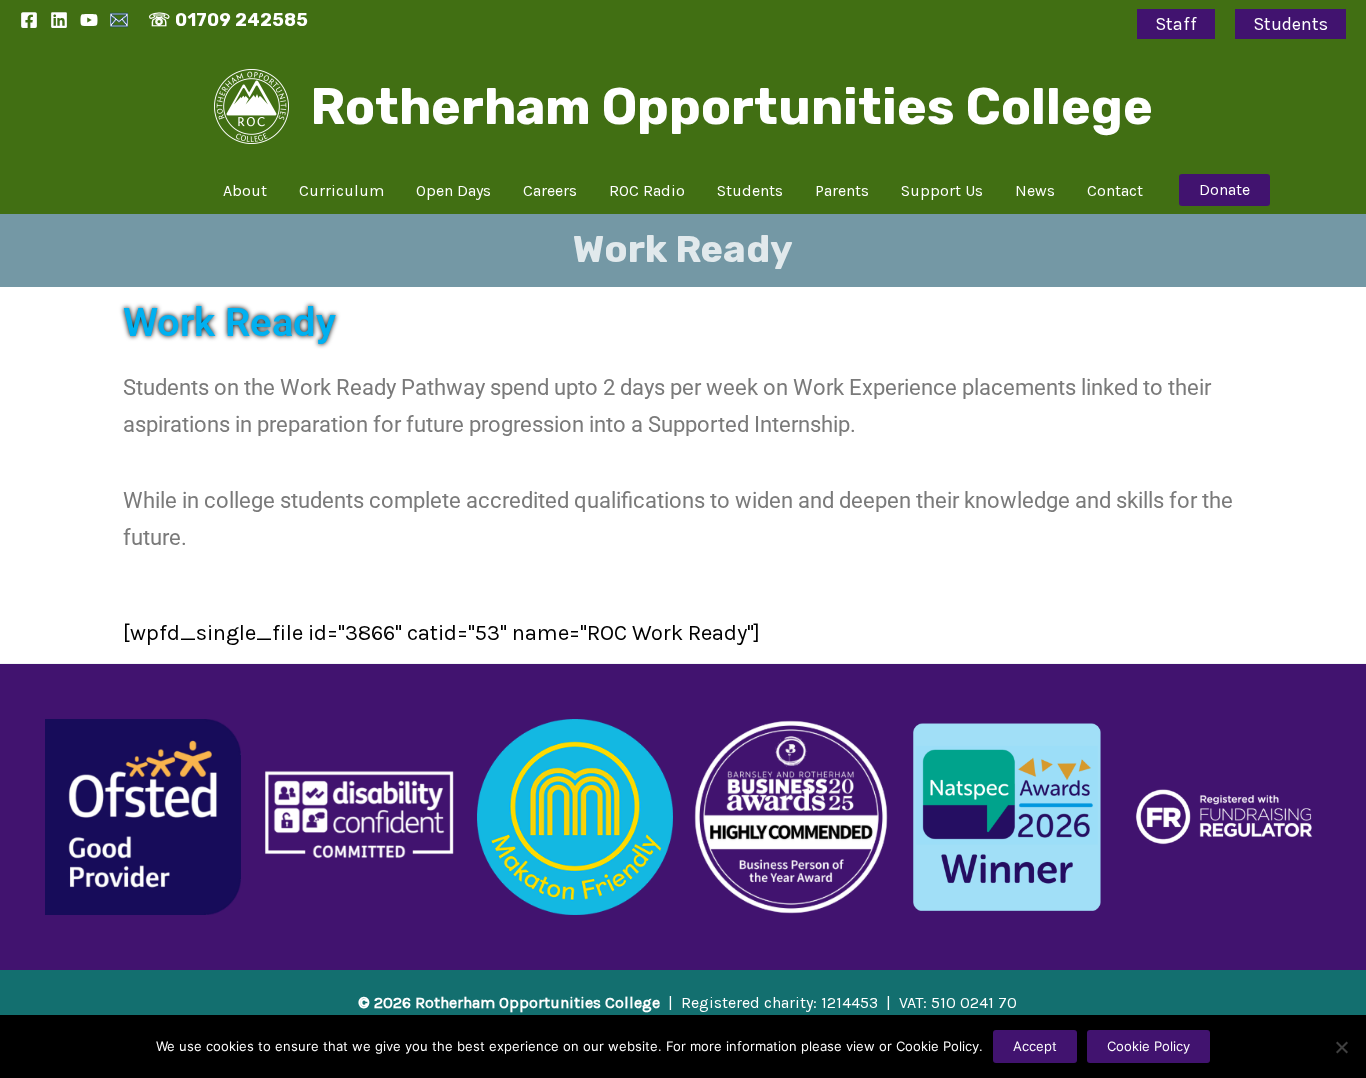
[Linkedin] (59, 20)
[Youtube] (89, 20)
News (1035, 190)
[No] (1341, 1047)
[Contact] (119, 20)
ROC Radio (647, 190)
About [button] (245, 190)
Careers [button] (550, 190)
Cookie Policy (1148, 1046)
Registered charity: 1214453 (779, 1002)
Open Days (453, 190)
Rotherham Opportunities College (732, 107)
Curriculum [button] (341, 190)
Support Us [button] (942, 190)
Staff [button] (1176, 24)
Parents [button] (842, 190)
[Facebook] (29, 20)
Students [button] (1290, 24)
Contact (1115, 190)
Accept (1035, 1046)
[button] (1224, 190)
